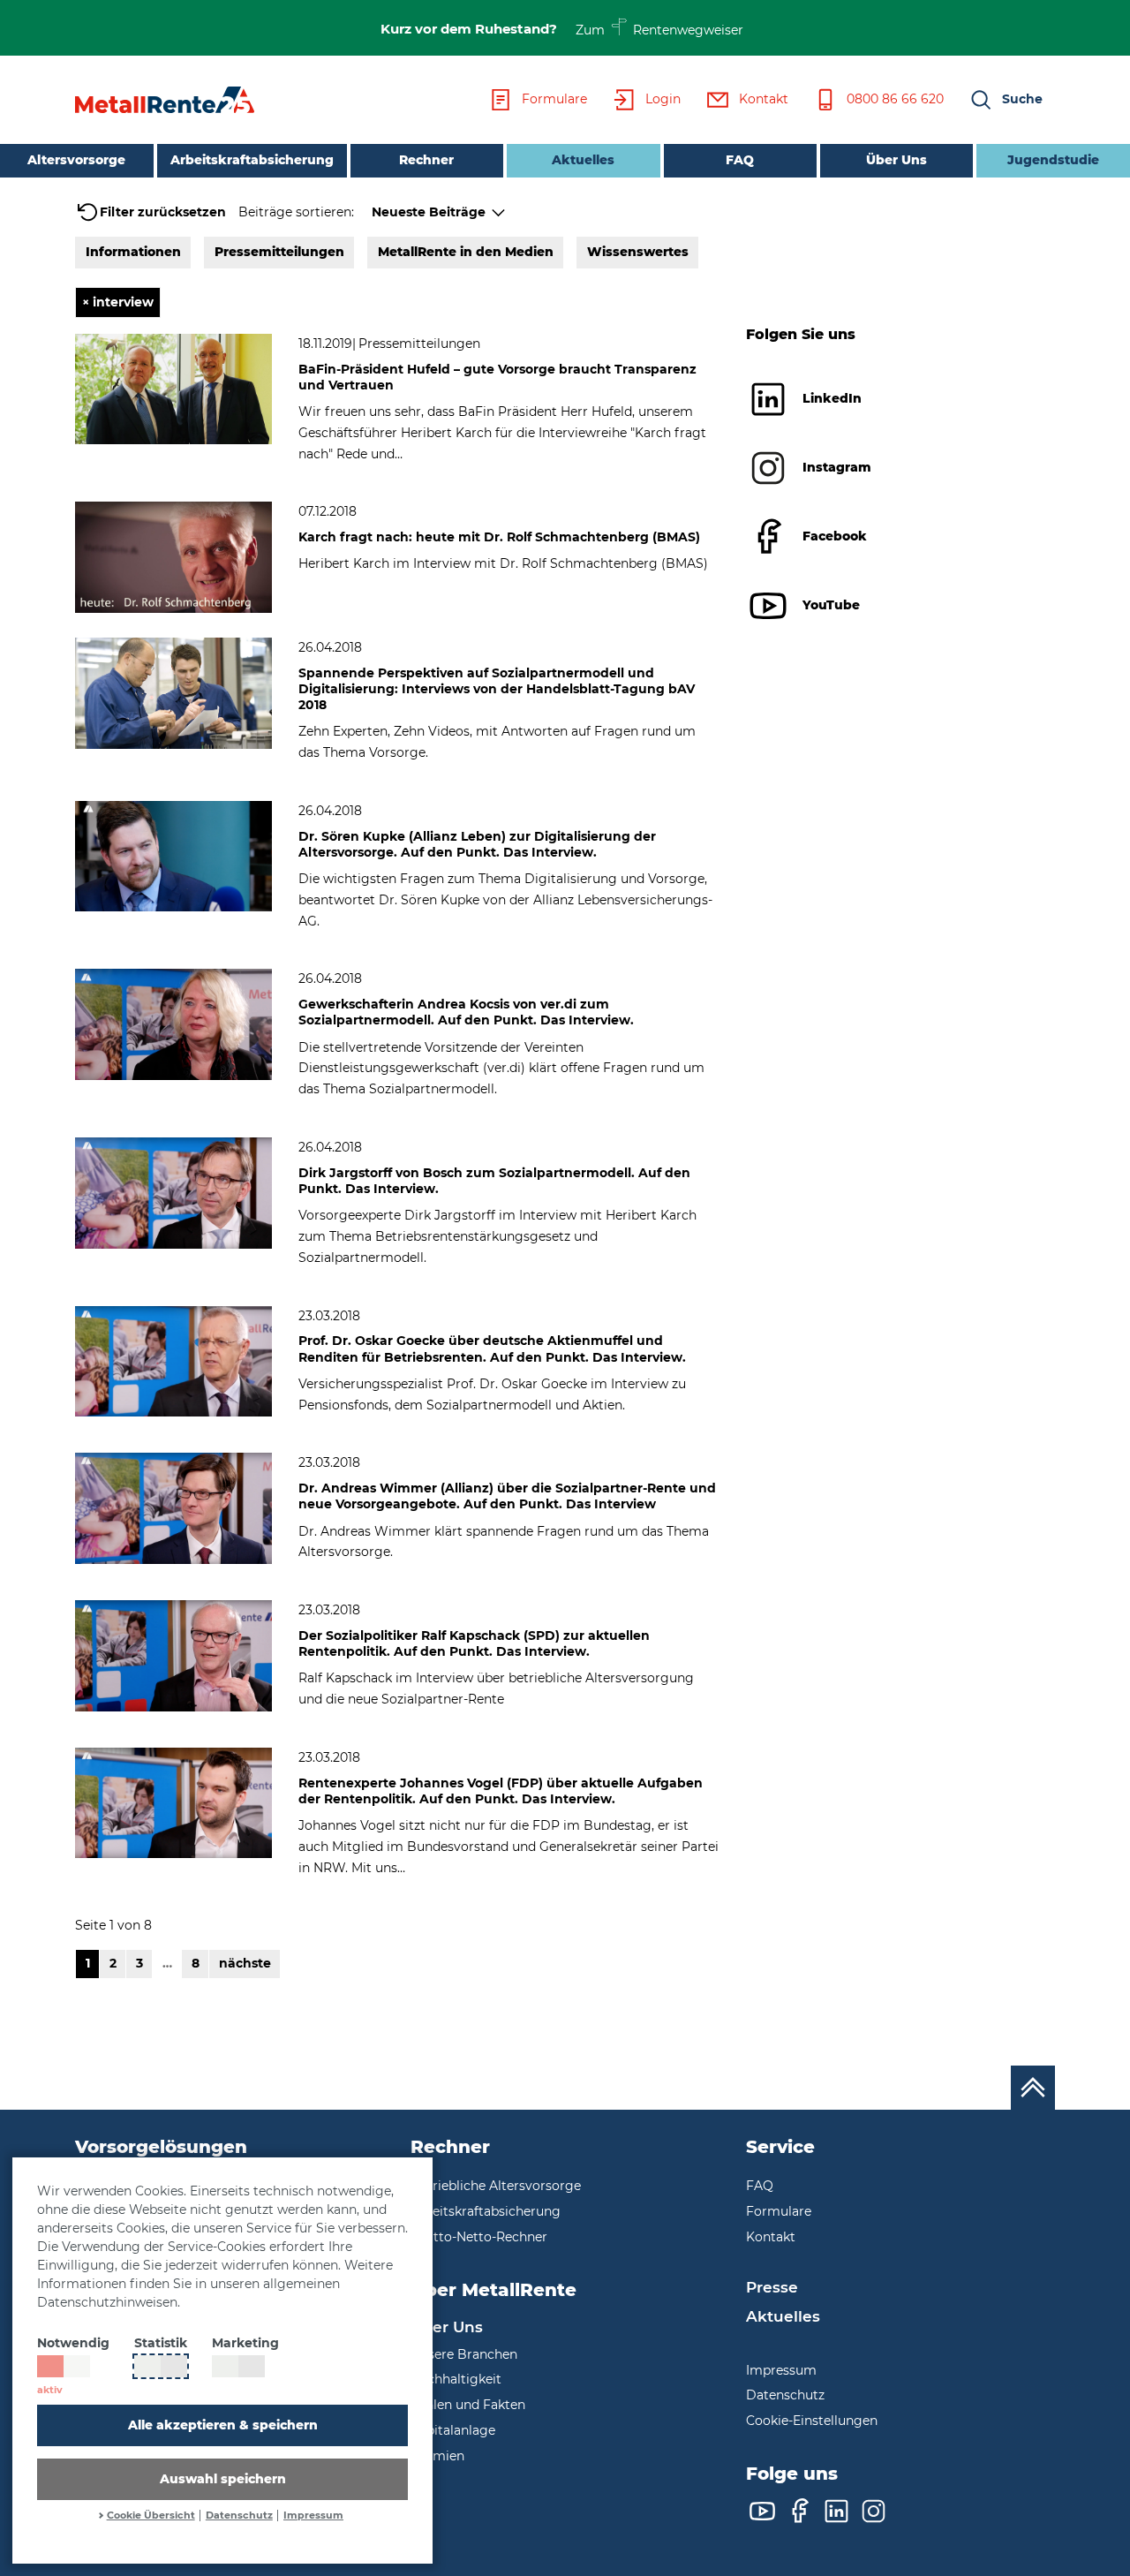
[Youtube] (762, 2511)
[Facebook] (799, 2511)
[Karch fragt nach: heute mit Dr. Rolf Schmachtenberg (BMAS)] (173, 556)
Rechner (426, 160)
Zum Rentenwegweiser (660, 29)
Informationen (133, 252)
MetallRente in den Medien (466, 252)
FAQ (740, 160)
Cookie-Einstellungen (812, 2421)
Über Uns (896, 160)
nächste (245, 1963)
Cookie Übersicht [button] (151, 2516)
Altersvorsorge (76, 160)
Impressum (313, 2516)
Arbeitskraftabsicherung (252, 160)
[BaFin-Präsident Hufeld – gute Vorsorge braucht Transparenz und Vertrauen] (173, 388)
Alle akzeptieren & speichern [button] (223, 2425)
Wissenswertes (638, 252)
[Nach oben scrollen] (1033, 2088)
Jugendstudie (1053, 160)
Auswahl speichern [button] (223, 2479)
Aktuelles (561, 159)
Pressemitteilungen (279, 252)
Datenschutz (239, 2516)
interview (118, 302)
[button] (1006, 100)
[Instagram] (874, 2511)
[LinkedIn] (836, 2511)
